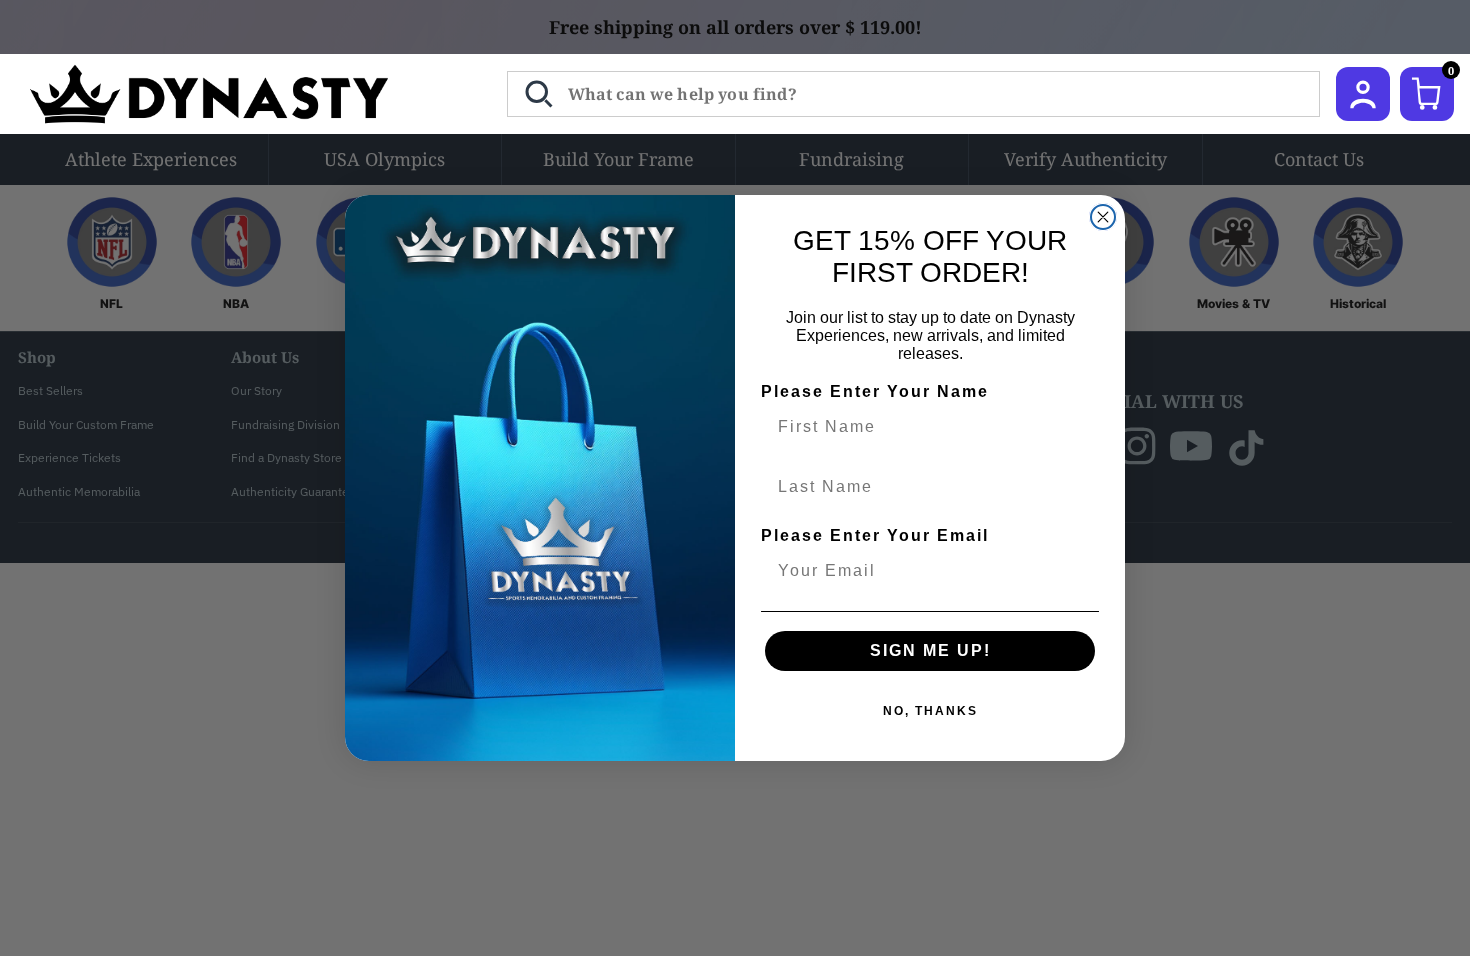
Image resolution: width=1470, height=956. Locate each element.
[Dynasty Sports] (235, 94)
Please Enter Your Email (875, 535)
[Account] (1363, 94)
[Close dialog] (1103, 217)
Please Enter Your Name (875, 391)
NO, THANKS (930, 711)
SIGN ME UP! (930, 650)
